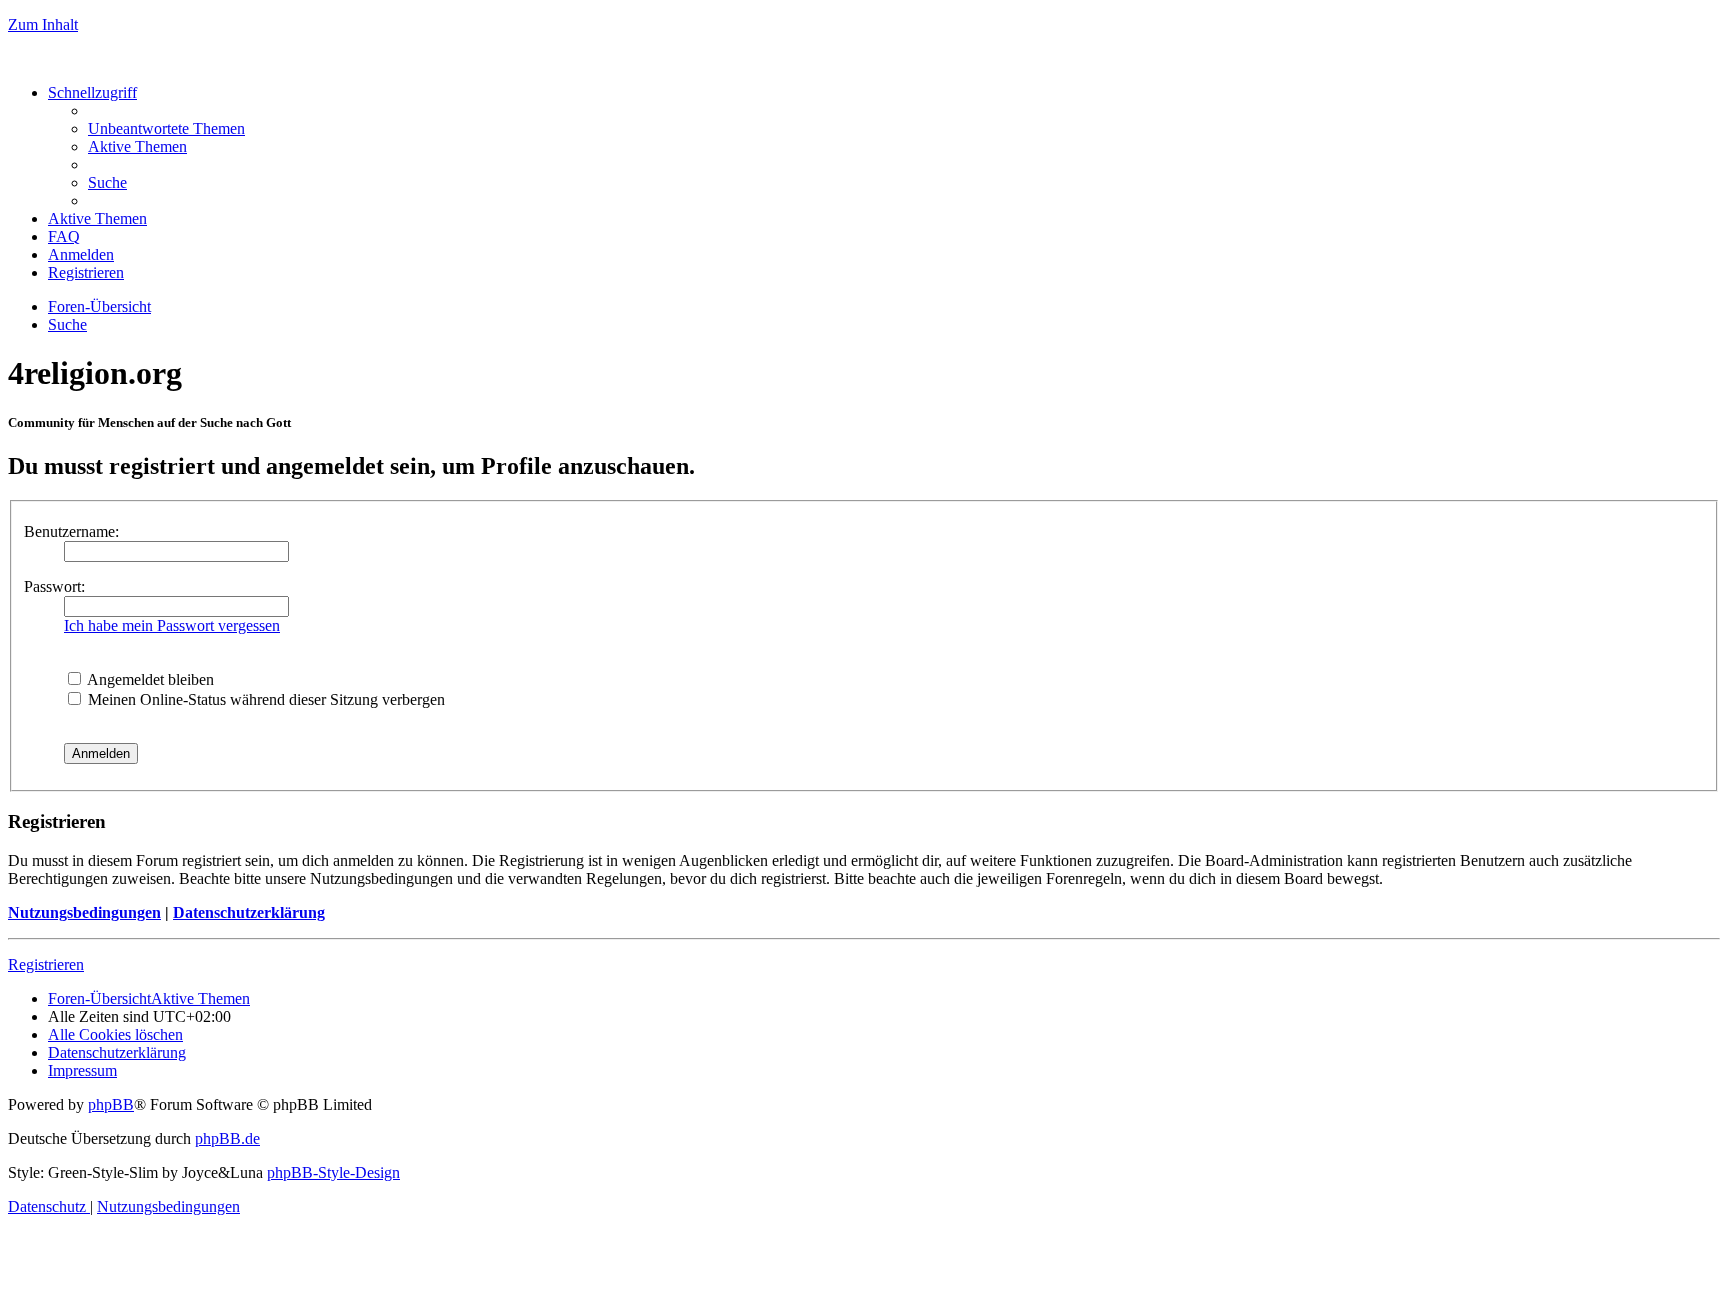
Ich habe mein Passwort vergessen (172, 625)
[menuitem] (166, 128)
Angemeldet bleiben (149, 679)
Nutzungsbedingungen (84, 912)
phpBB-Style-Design (333, 1172)
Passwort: (54, 586)
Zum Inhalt (43, 24)
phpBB (111, 1104)
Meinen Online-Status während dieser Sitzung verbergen (264, 699)
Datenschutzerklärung (249, 912)
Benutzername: (71, 531)
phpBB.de (227, 1138)
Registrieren (46, 964)
